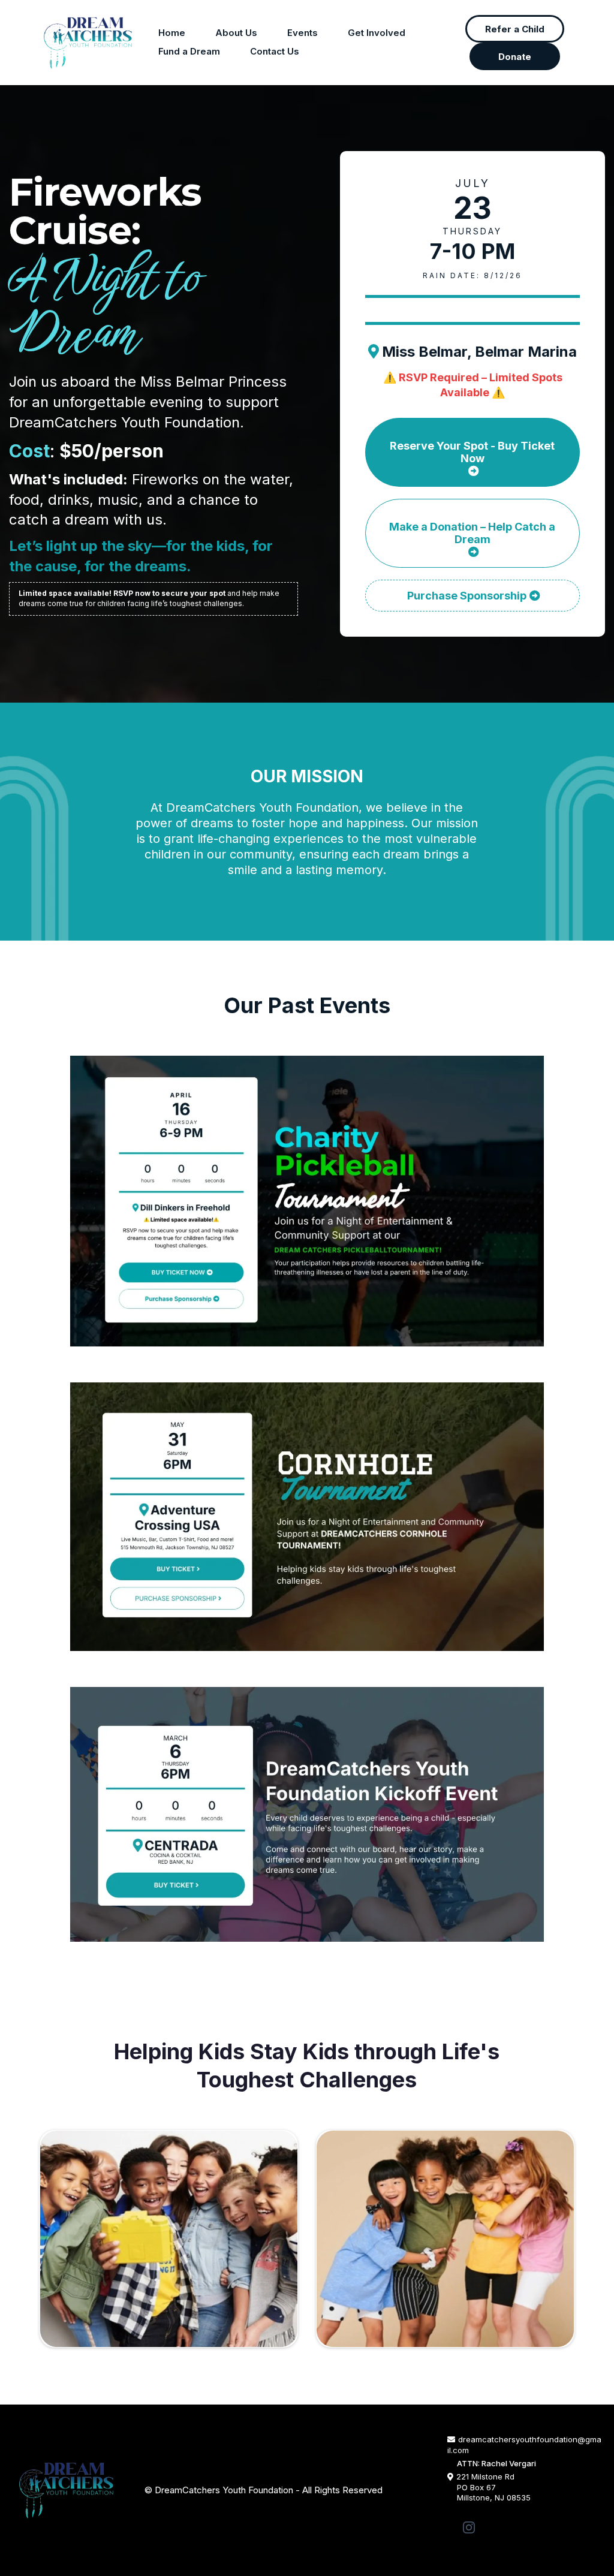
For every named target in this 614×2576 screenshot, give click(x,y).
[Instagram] (469, 2527)
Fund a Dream (189, 51)
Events (303, 33)
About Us (236, 33)
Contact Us (275, 51)
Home (172, 33)
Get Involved (377, 33)
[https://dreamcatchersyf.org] (88, 43)
